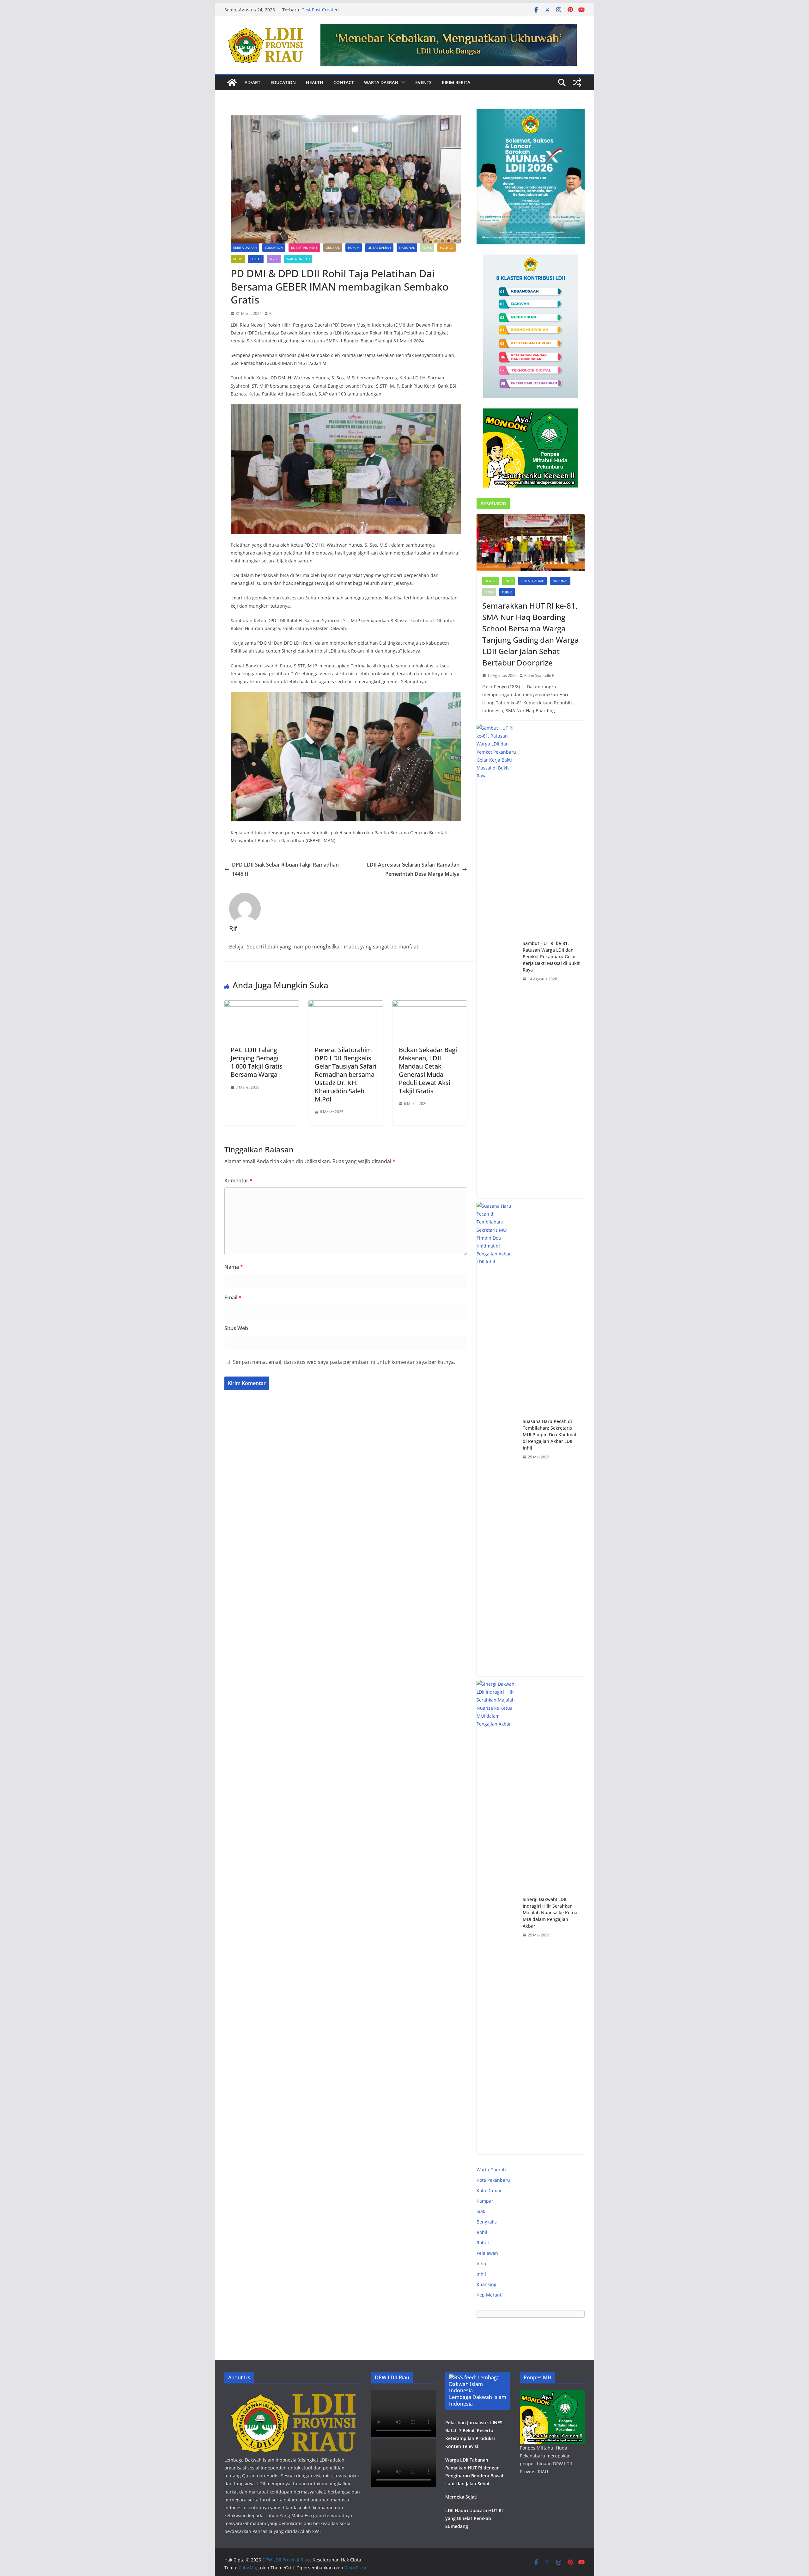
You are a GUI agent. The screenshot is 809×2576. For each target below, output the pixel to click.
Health (315, 82)
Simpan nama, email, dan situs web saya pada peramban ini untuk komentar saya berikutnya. (344, 1362)
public (507, 592)
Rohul (483, 2243)
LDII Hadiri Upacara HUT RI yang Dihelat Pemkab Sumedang (474, 2518)
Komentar (238, 1181)
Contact (344, 82)
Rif (271, 313)
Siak (481, 2211)
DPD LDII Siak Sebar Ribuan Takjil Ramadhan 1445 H (285, 869)
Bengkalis (487, 2222)
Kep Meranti (490, 2295)
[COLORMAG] (293, 2394)
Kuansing (487, 2284)
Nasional (407, 248)
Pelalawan (487, 2253)
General (333, 248)
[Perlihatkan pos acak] (577, 83)
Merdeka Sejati (461, 2497)
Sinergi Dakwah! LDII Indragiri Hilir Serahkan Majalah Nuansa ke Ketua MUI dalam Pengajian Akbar (550, 1913)
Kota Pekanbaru (493, 2180)
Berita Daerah (245, 248)
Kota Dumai (489, 2190)
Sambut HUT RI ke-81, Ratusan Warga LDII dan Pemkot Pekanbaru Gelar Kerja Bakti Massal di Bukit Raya (551, 957)
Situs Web (236, 1328)
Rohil (238, 259)
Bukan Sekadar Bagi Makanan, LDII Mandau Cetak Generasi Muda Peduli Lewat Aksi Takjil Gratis (428, 1070)
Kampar (485, 2201)
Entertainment (304, 248)
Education (283, 82)
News (427, 248)
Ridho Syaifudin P (539, 675)
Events (423, 82)
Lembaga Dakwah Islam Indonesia (478, 2400)
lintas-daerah (379, 248)
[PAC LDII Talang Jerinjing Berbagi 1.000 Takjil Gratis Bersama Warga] (262, 1005)
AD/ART (252, 82)
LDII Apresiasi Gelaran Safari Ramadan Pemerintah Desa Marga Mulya (413, 869)
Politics (447, 248)
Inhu (509, 581)
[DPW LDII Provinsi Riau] (232, 83)
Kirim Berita (456, 82)
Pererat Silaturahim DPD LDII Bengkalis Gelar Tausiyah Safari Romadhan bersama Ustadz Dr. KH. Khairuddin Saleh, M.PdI (346, 1074)
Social (256, 259)
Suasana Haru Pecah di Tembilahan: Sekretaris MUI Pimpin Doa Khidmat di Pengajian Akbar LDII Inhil (550, 1435)
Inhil (481, 2274)
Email (233, 1297)
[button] (402, 83)
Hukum (354, 248)
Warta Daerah (381, 82)
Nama (234, 1267)
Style (274, 259)
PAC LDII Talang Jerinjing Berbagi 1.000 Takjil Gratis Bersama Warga (257, 1062)
